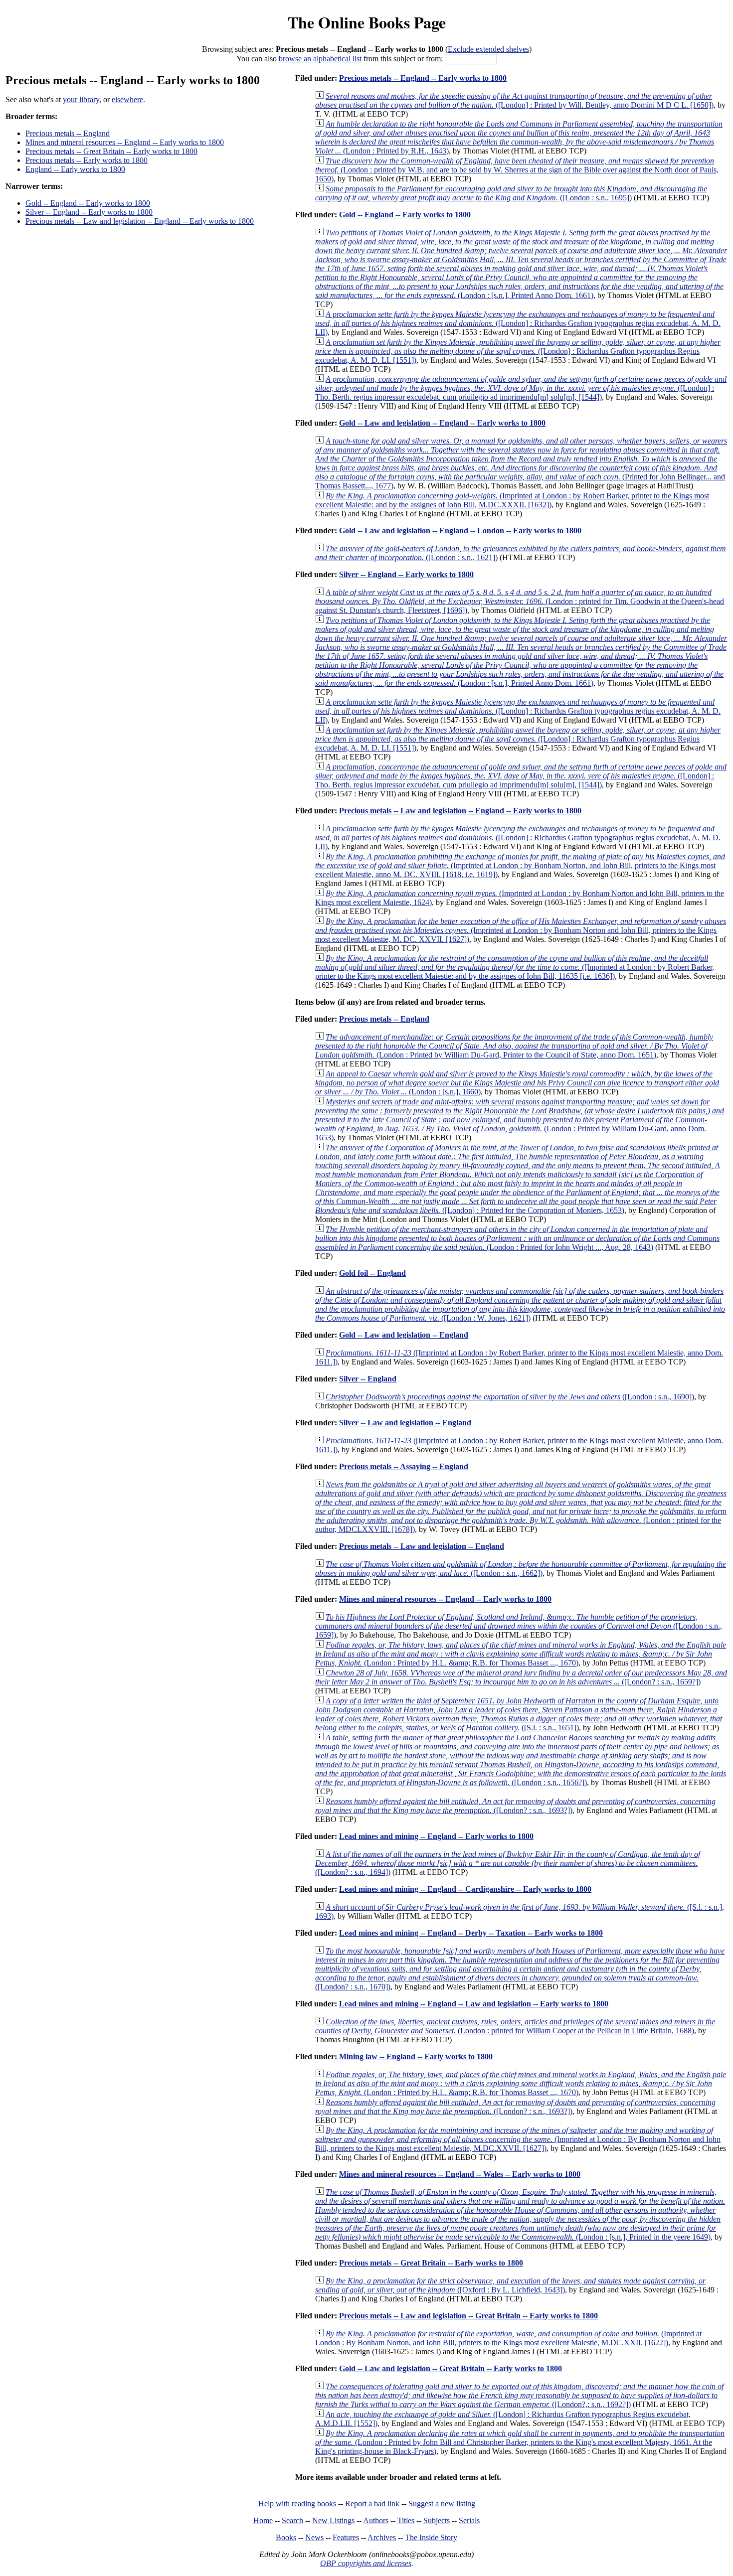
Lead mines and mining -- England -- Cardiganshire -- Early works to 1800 (465, 1889)
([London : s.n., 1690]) (510, 1397)
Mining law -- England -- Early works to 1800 (416, 2056)
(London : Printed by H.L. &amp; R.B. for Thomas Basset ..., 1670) (521, 1654)
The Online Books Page (367, 22)
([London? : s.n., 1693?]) (515, 1806)
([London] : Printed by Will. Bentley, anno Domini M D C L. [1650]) (514, 100)
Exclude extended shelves (488, 49)
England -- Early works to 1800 (75, 169)
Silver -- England (368, 1379)
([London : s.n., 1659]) (519, 1626)
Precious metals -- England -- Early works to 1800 (423, 78)
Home (263, 2520)
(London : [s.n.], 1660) (517, 1083)
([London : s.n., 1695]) (511, 193)
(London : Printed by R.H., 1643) (519, 137)
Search (292, 2520)
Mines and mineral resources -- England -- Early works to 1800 (125, 142)
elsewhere (127, 99)
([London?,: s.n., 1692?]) (519, 2395)
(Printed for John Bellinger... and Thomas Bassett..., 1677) (521, 463)
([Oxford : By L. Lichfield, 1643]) (510, 2285)
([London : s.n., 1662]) (521, 1569)
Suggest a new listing (442, 2503)
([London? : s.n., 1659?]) (521, 1677)
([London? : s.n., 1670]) (520, 1969)
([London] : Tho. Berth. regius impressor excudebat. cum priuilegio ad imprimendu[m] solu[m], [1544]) (521, 388)
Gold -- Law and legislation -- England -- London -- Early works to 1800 (460, 530)
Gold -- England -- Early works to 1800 (88, 203)
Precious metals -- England (68, 133)
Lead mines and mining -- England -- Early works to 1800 (436, 1836)
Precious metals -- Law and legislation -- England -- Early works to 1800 (140, 221)
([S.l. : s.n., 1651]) (519, 1714)
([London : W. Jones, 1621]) (520, 1304)
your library (81, 99)
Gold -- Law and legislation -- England (404, 1335)
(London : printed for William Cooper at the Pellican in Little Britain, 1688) (515, 2026)
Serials (469, 2520)
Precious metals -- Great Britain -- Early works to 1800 (111, 151)
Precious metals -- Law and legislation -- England (422, 1546)
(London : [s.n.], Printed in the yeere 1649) (520, 2214)
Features (346, 2537)
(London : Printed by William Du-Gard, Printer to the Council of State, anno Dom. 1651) (514, 1046)
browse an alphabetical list (320, 59)
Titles (406, 2520)
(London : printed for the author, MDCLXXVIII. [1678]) (521, 1507)
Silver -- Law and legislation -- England (405, 1423)
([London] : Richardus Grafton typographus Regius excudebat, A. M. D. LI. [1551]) (518, 351)
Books (286, 2537)
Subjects (437, 2520)
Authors (376, 2520)
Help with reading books (297, 2503)
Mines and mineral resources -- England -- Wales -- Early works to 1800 (460, 2174)
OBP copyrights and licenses (366, 2563)
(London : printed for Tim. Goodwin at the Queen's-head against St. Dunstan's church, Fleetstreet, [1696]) (520, 601)
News (314, 2537)
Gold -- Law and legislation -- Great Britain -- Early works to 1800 (451, 2368)
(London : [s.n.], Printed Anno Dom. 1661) (521, 264)
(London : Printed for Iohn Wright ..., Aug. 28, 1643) (517, 1238)
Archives (382, 2537)
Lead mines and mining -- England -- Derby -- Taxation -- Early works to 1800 (471, 1933)
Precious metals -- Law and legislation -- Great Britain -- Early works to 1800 (468, 2316)
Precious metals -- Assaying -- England (404, 1466)
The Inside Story (431, 2537)
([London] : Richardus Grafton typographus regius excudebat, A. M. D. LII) (518, 323)
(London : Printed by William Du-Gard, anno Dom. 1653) (520, 1120)
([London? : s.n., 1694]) (508, 1863)
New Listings (333, 2520)
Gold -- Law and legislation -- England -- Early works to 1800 (442, 423)
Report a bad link (372, 2503)
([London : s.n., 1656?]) (521, 1760)
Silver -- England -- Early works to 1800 (89, 212)
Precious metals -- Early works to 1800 (87, 160)
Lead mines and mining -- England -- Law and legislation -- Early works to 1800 (474, 2004)
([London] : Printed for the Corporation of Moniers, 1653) (518, 1179)
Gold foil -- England (372, 1273)
